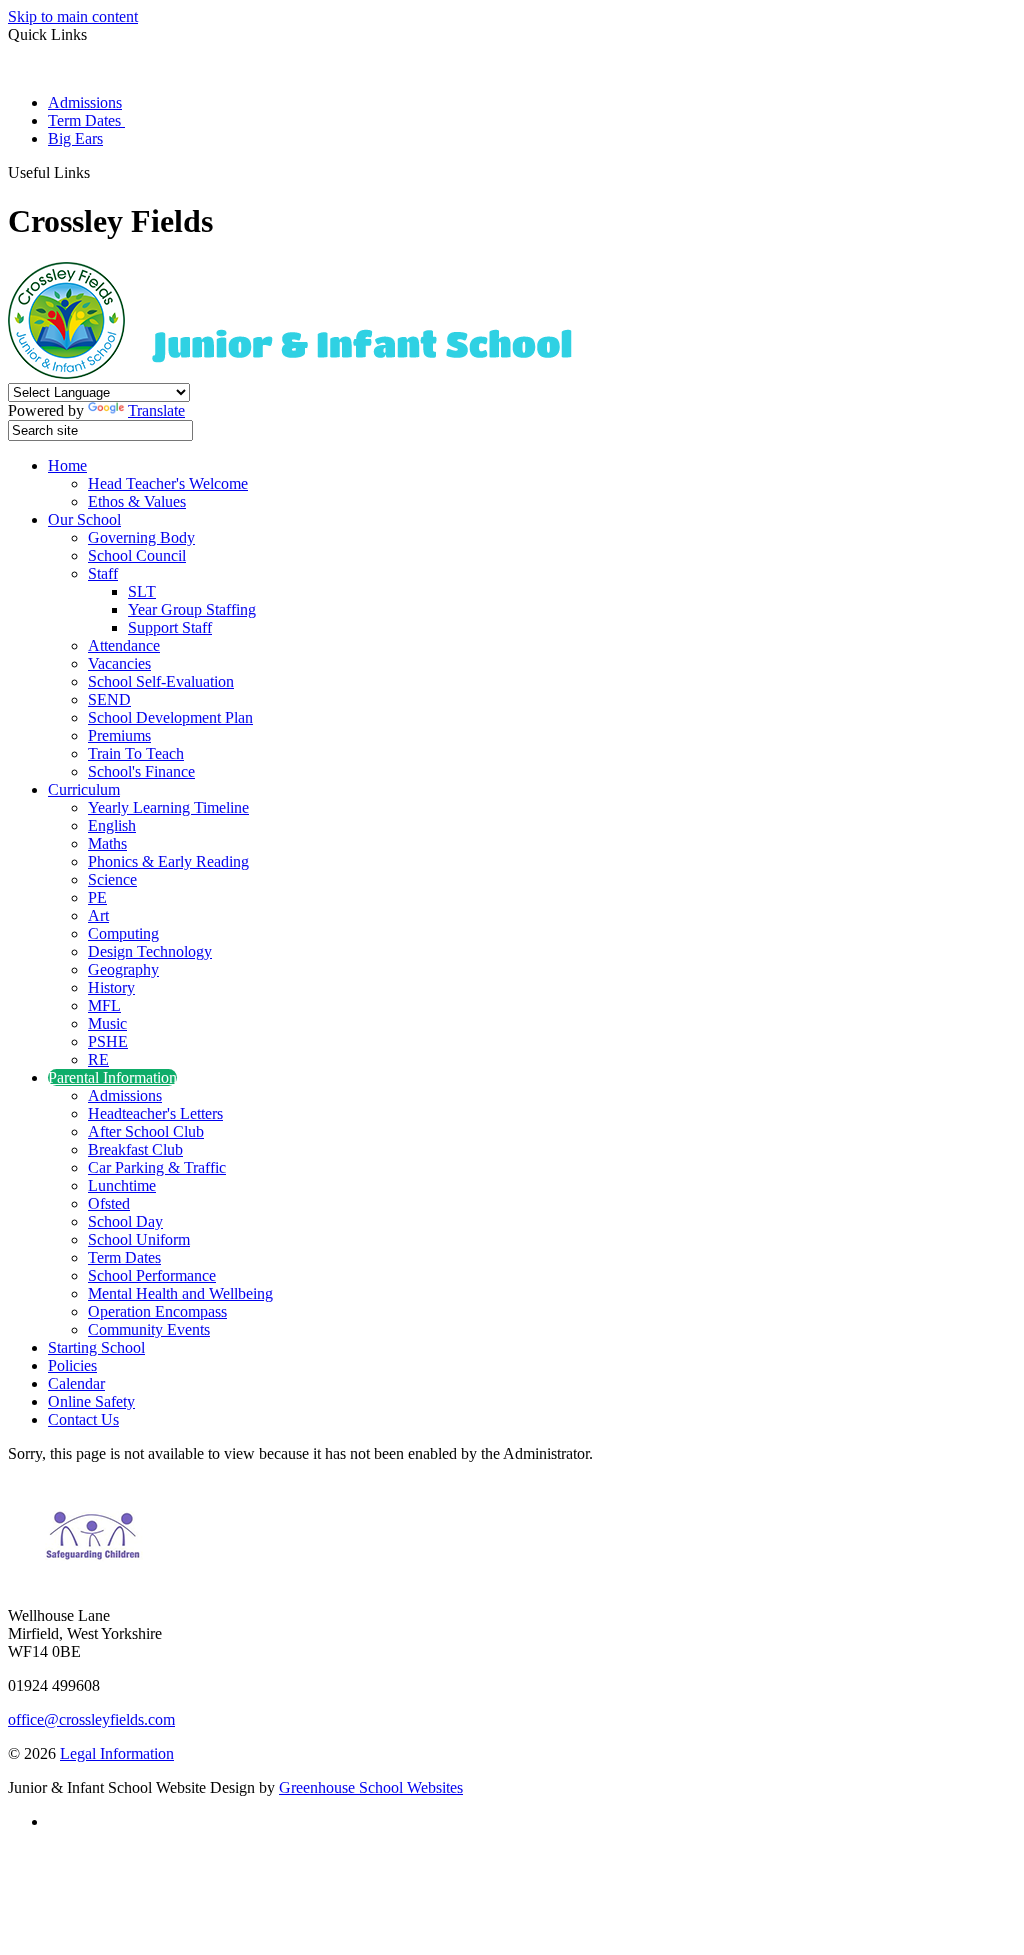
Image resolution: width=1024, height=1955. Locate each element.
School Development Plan (170, 717)
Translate (156, 410)
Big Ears (75, 138)
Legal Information (117, 1753)
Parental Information (112, 1077)
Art (98, 915)
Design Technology (150, 951)
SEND (109, 699)
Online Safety (91, 1401)
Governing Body (141, 537)
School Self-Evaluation (161, 681)
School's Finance (141, 771)
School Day (125, 1221)
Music (107, 1023)
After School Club (146, 1131)
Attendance (124, 645)
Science (112, 879)
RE (98, 1059)
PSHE (108, 1041)
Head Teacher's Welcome (168, 483)
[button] (97, 172)
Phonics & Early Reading (168, 861)
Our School (84, 519)
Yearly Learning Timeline (168, 807)
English (112, 825)
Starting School (96, 1347)
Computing (123, 933)
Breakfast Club (135, 1149)
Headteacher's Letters (155, 1113)
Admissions (85, 102)
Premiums (119, 735)
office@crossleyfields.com (91, 1719)
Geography (123, 969)
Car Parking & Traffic (157, 1167)
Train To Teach (136, 753)
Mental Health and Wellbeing (180, 1293)
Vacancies (119, 663)
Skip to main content (73, 16)
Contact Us (83, 1419)
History (111, 987)
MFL (104, 1005)
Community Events (149, 1329)
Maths (107, 843)
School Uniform (139, 1239)
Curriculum (84, 789)
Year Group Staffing (192, 609)
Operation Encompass (157, 1311)
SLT (142, 591)
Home (67, 465)
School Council (137, 555)
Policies (72, 1365)
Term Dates (86, 120)
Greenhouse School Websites (371, 1787)
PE (97, 897)
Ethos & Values (137, 501)
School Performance (152, 1275)
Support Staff (170, 627)
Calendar (76, 1383)
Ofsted (109, 1203)
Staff (103, 573)
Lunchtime (122, 1185)
